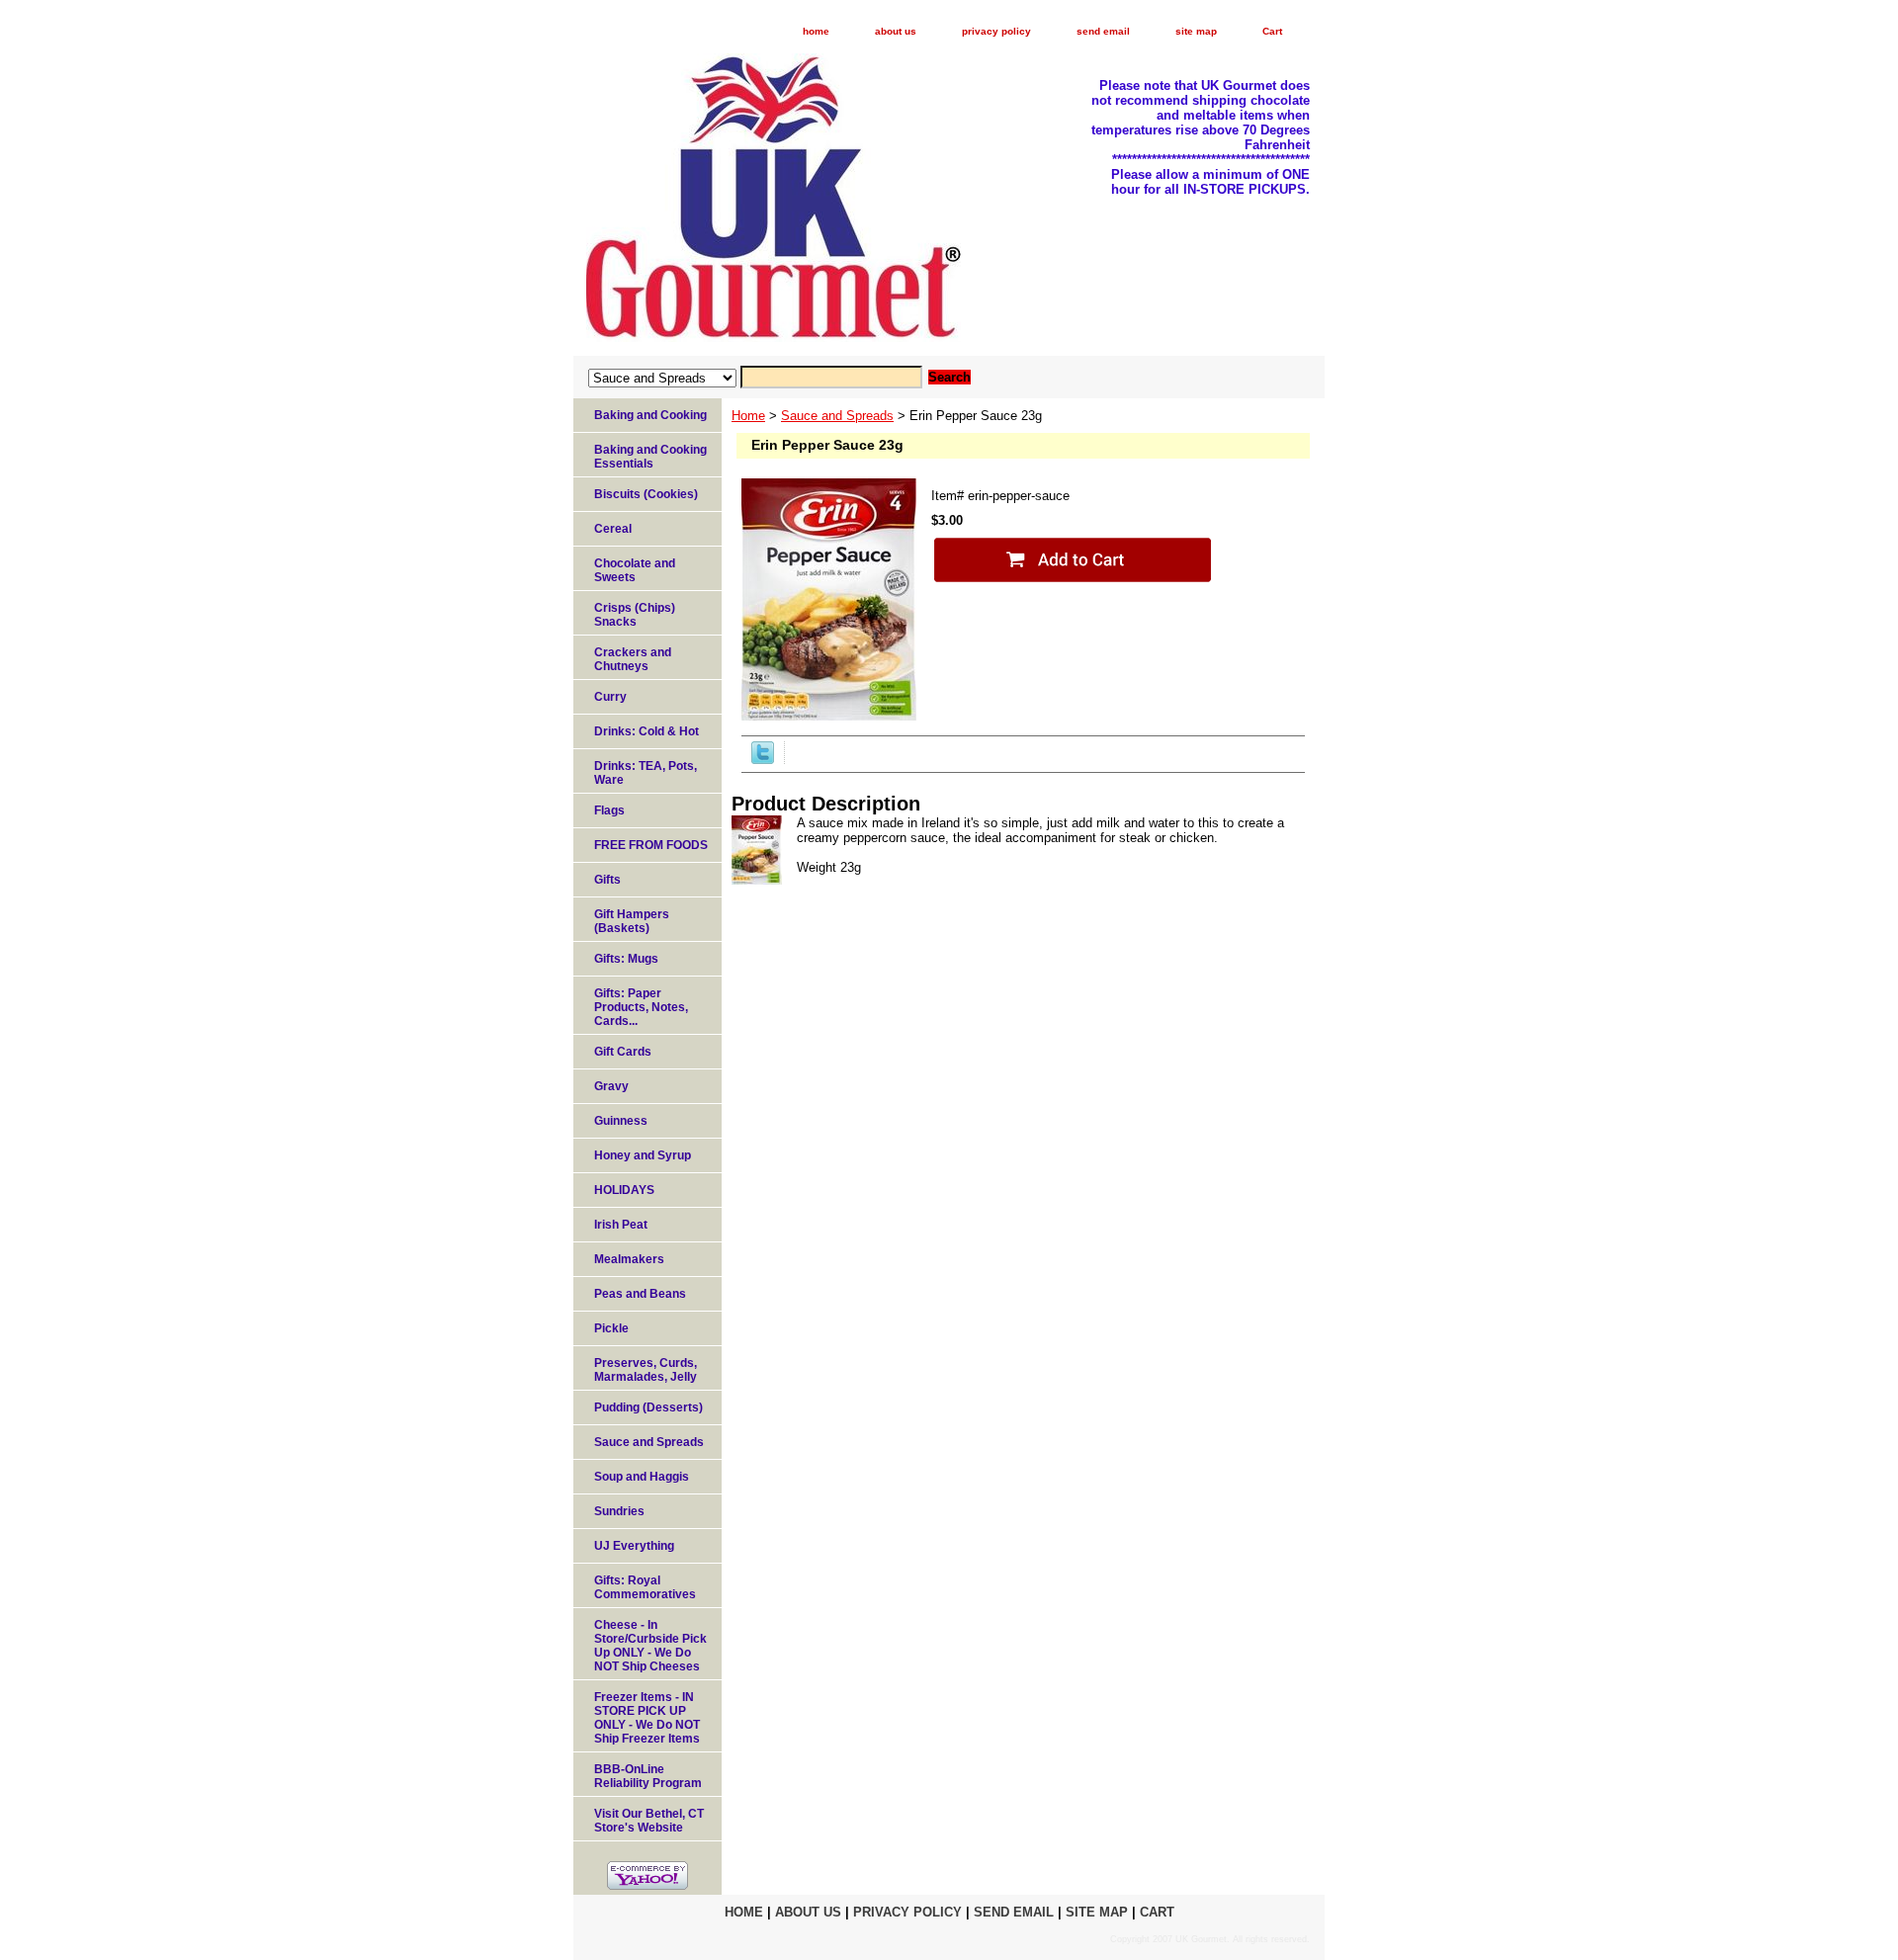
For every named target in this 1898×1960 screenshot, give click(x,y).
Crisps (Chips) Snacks (635, 615)
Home (748, 416)
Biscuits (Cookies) (646, 494)
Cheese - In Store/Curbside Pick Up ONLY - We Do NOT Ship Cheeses (650, 1646)
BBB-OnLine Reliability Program (648, 1776)
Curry (610, 697)
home (816, 31)
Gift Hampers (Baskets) (632, 921)
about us (896, 31)
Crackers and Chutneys (633, 659)
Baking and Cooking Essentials (650, 457)
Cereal (613, 529)
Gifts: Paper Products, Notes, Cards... (641, 1007)
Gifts (607, 880)
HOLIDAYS (624, 1190)
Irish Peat (621, 1225)
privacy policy (996, 31)
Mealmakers (629, 1259)
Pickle (611, 1328)
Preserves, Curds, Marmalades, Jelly (646, 1370)
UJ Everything (634, 1546)
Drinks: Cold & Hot (647, 731)
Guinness (621, 1121)
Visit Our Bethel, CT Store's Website (649, 1821)
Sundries (619, 1511)
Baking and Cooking (650, 415)
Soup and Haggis (642, 1477)
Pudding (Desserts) (648, 1407)
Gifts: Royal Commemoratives (645, 1587)
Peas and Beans (640, 1294)
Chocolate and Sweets (635, 570)
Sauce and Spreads (837, 416)
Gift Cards (623, 1052)
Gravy (611, 1086)
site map (1196, 31)
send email (1103, 31)
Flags (609, 810)
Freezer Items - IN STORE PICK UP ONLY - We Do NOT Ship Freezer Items (647, 1718)
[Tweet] (763, 760)
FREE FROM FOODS (651, 845)
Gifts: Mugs (626, 959)
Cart (1272, 31)
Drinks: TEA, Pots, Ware (646, 773)
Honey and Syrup (643, 1155)
